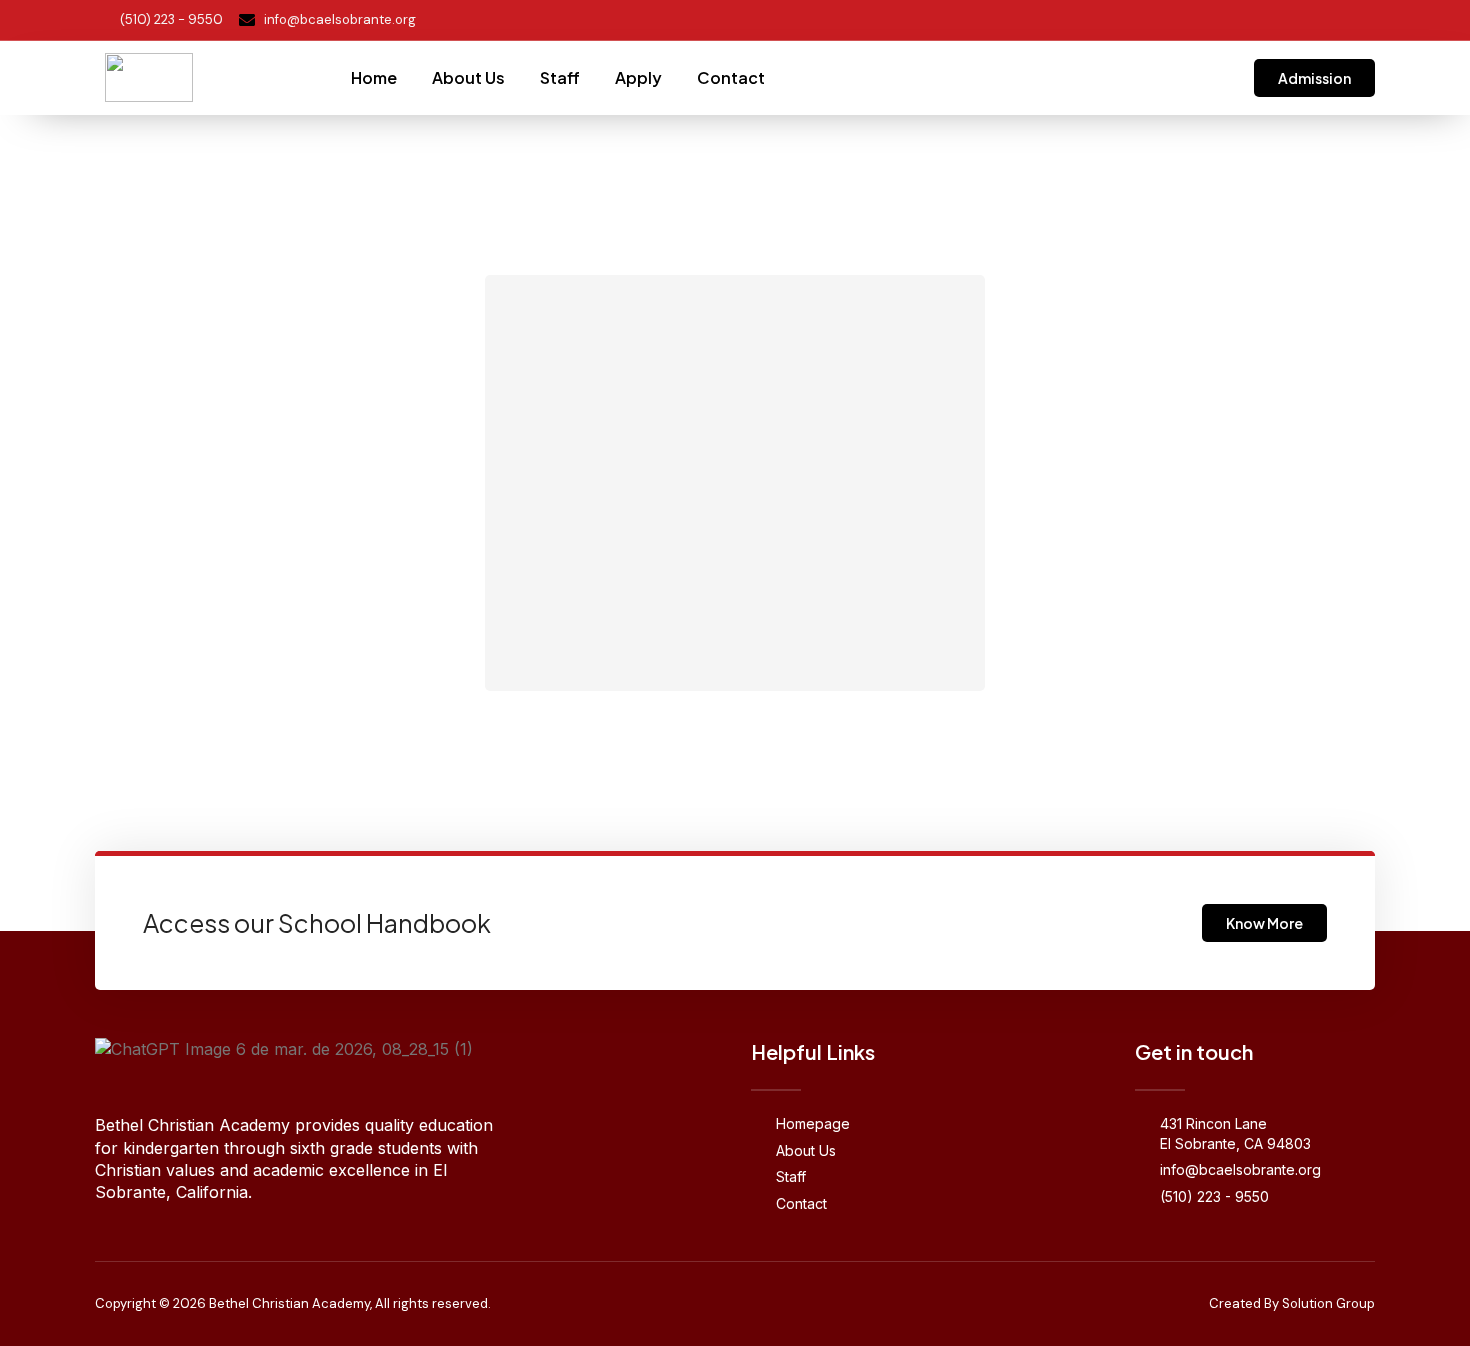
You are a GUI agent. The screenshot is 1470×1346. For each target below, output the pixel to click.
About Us (468, 77)
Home (374, 77)
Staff (560, 77)
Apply (638, 77)
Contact (731, 77)
